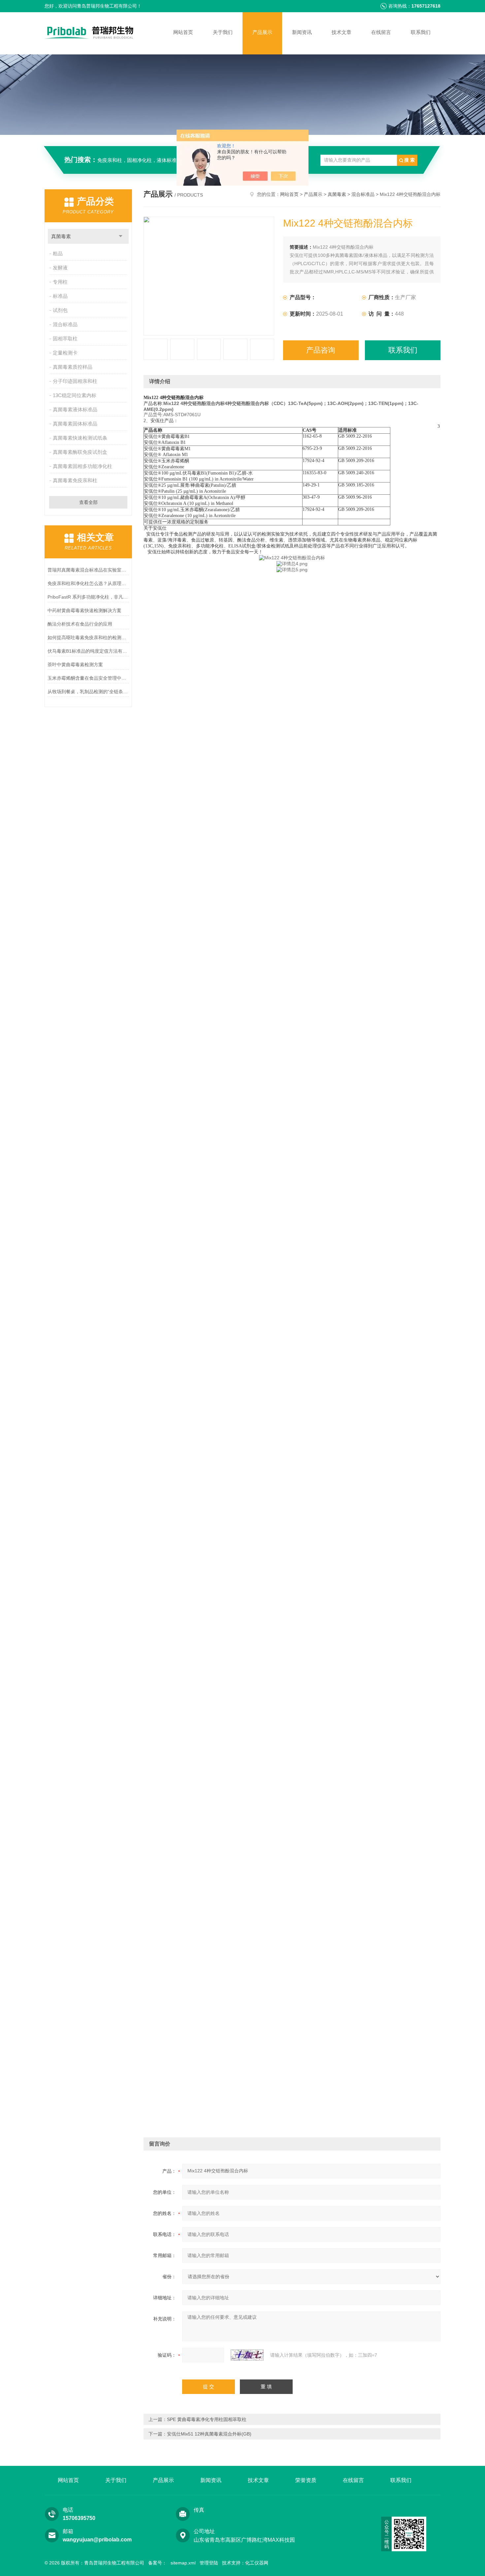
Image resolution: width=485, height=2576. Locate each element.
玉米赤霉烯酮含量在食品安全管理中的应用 (88, 678)
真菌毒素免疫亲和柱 (75, 480)
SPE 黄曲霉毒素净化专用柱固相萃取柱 (207, 2419)
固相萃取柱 (65, 339)
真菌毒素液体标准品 (75, 409)
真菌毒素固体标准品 (75, 424)
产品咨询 (321, 350)
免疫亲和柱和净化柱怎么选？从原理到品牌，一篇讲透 (88, 583)
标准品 (60, 296)
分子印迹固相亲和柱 (75, 381)
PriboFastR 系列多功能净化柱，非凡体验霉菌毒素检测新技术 (88, 597)
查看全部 (88, 502)
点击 (121, 236)
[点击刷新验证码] (247, 2355)
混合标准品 (65, 324)
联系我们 (421, 32)
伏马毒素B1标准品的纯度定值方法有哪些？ (88, 651)
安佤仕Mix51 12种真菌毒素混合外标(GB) (209, 2434)
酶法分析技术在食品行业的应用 (80, 624)
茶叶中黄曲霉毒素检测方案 (75, 665)
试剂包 (60, 310)
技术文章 (341, 32)
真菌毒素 (61, 236)
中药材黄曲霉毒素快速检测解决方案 (84, 610)
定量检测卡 (65, 353)
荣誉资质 (306, 2480)
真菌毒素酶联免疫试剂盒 (80, 452)
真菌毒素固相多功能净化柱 (82, 466)
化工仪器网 (257, 2563)
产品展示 (262, 32)
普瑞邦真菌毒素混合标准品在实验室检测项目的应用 (88, 570)
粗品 (58, 253)
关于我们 (223, 32)
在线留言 (381, 32)
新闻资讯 (302, 32)
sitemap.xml (183, 2563)
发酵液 (60, 268)
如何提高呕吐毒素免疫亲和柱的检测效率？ (88, 637)
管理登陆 (209, 2563)
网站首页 (183, 32)
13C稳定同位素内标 (75, 395)
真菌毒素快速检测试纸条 (80, 438)
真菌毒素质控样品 (73, 367)
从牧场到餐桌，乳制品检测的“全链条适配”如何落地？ (88, 692)
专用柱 (60, 282)
